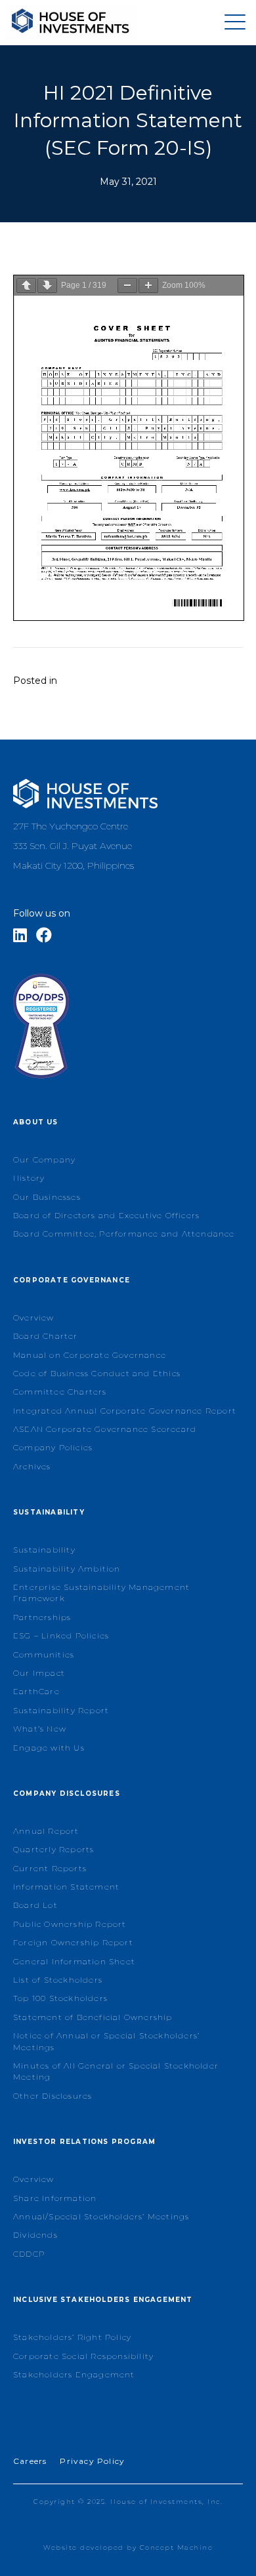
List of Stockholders (58, 1980)
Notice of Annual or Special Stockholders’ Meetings (106, 2041)
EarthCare (36, 1691)
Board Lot (35, 1905)
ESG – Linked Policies (61, 1635)
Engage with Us (49, 1748)
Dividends (35, 2235)
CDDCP (29, 2254)
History (29, 1178)
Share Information (55, 2198)
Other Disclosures (53, 2096)
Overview (34, 1318)
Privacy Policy (92, 2461)
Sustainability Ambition (67, 1569)
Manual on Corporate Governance (90, 1355)
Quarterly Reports (53, 1849)
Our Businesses (47, 1197)
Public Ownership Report (70, 1924)
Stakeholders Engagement (74, 2374)
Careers (30, 2461)
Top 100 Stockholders (60, 1998)
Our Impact (39, 1673)
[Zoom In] (148, 286)
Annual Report (46, 1831)
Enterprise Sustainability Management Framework (101, 1593)
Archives (32, 1466)
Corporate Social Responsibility (83, 2356)
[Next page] (47, 286)
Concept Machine (177, 2547)
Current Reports (50, 1868)
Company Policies (53, 1447)
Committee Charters (60, 1392)
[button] (232, 23)
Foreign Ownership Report (73, 1942)
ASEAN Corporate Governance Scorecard (105, 1429)
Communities (44, 1655)
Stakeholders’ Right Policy (72, 2337)
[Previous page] (26, 286)
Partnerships (42, 1617)
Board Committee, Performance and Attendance (124, 1234)
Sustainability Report (61, 1710)
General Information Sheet (74, 1961)
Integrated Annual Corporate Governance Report (125, 1411)
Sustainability (44, 1550)
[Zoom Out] (127, 286)
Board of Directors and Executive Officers (106, 1215)
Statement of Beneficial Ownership (93, 2017)
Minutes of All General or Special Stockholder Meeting (116, 2071)
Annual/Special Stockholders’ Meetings (101, 2216)
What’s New (40, 1729)
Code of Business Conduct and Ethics (97, 1373)
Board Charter (46, 1336)
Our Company (44, 1159)
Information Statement (66, 1887)
